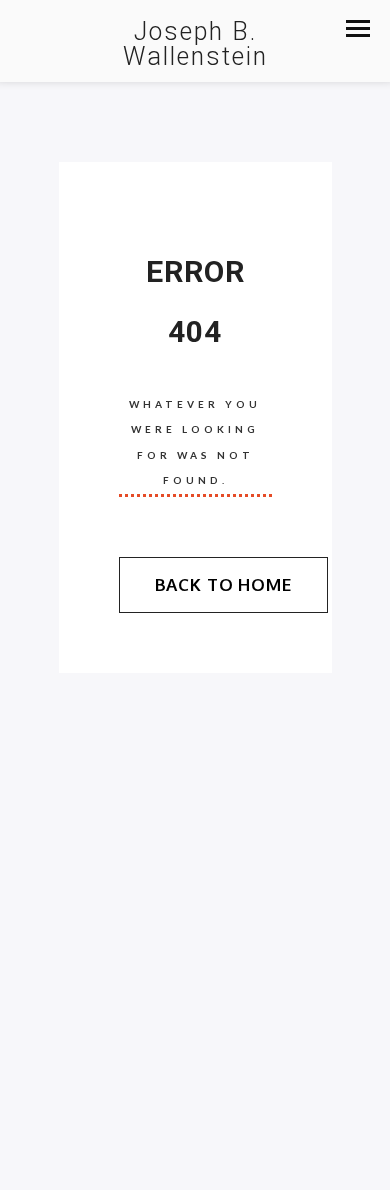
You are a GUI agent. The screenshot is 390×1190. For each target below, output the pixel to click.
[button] (358, 28)
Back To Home (223, 584)
